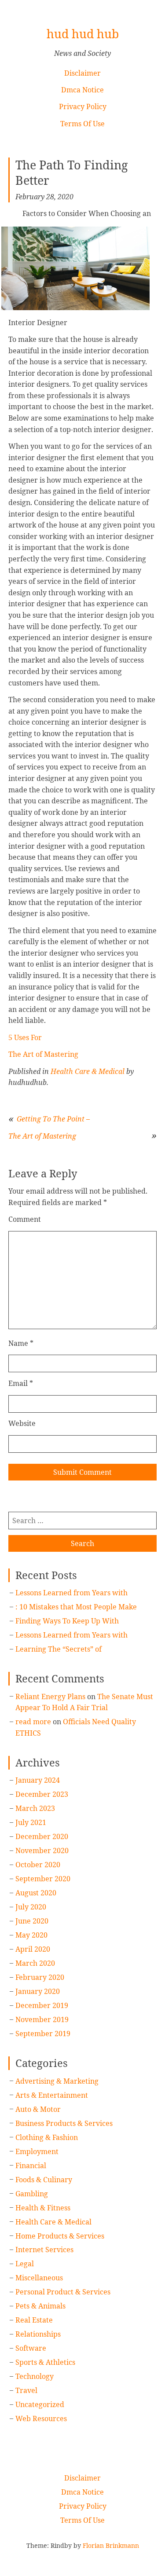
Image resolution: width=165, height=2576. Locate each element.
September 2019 (43, 2034)
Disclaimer (82, 73)
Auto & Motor (38, 2109)
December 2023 (42, 1794)
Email (21, 1383)
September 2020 (43, 1879)
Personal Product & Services (63, 2292)
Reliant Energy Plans (50, 1697)
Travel (26, 2390)
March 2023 (35, 1808)
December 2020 (42, 1836)
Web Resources (41, 2418)
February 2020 (40, 1977)
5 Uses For (25, 1037)
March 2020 (35, 1963)
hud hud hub (83, 34)
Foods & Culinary (44, 2180)
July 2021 (31, 1822)
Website (22, 1423)
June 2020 (32, 1921)
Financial (31, 2166)
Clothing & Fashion (47, 2137)
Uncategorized (40, 2404)
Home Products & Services (60, 2236)
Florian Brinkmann (111, 2545)
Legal (25, 2264)
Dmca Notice (82, 90)
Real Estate (34, 2320)
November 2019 (42, 2019)
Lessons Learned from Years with (71, 1593)
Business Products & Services (64, 2123)
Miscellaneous (39, 2278)
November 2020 (42, 1850)
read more (33, 1722)
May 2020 (31, 1935)
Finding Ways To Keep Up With (67, 1621)
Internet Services (44, 2250)
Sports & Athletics (45, 2362)
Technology (35, 2376)
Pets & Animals (40, 2306)
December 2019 (42, 2005)
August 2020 (36, 1893)
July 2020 (31, 1907)
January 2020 (38, 1991)
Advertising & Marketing (57, 2081)
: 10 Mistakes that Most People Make (76, 1607)
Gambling (32, 2194)
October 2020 (38, 1865)
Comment (25, 1219)
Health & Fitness (43, 2208)
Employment (37, 2151)
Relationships (38, 2334)
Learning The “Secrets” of (59, 1649)
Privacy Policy (83, 106)
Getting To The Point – (53, 1119)
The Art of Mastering (43, 1054)
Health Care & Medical (88, 1071)
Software (31, 2348)
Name (21, 1343)
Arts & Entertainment (52, 2095)
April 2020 (33, 1949)
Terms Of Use (82, 124)
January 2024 (38, 1780)
